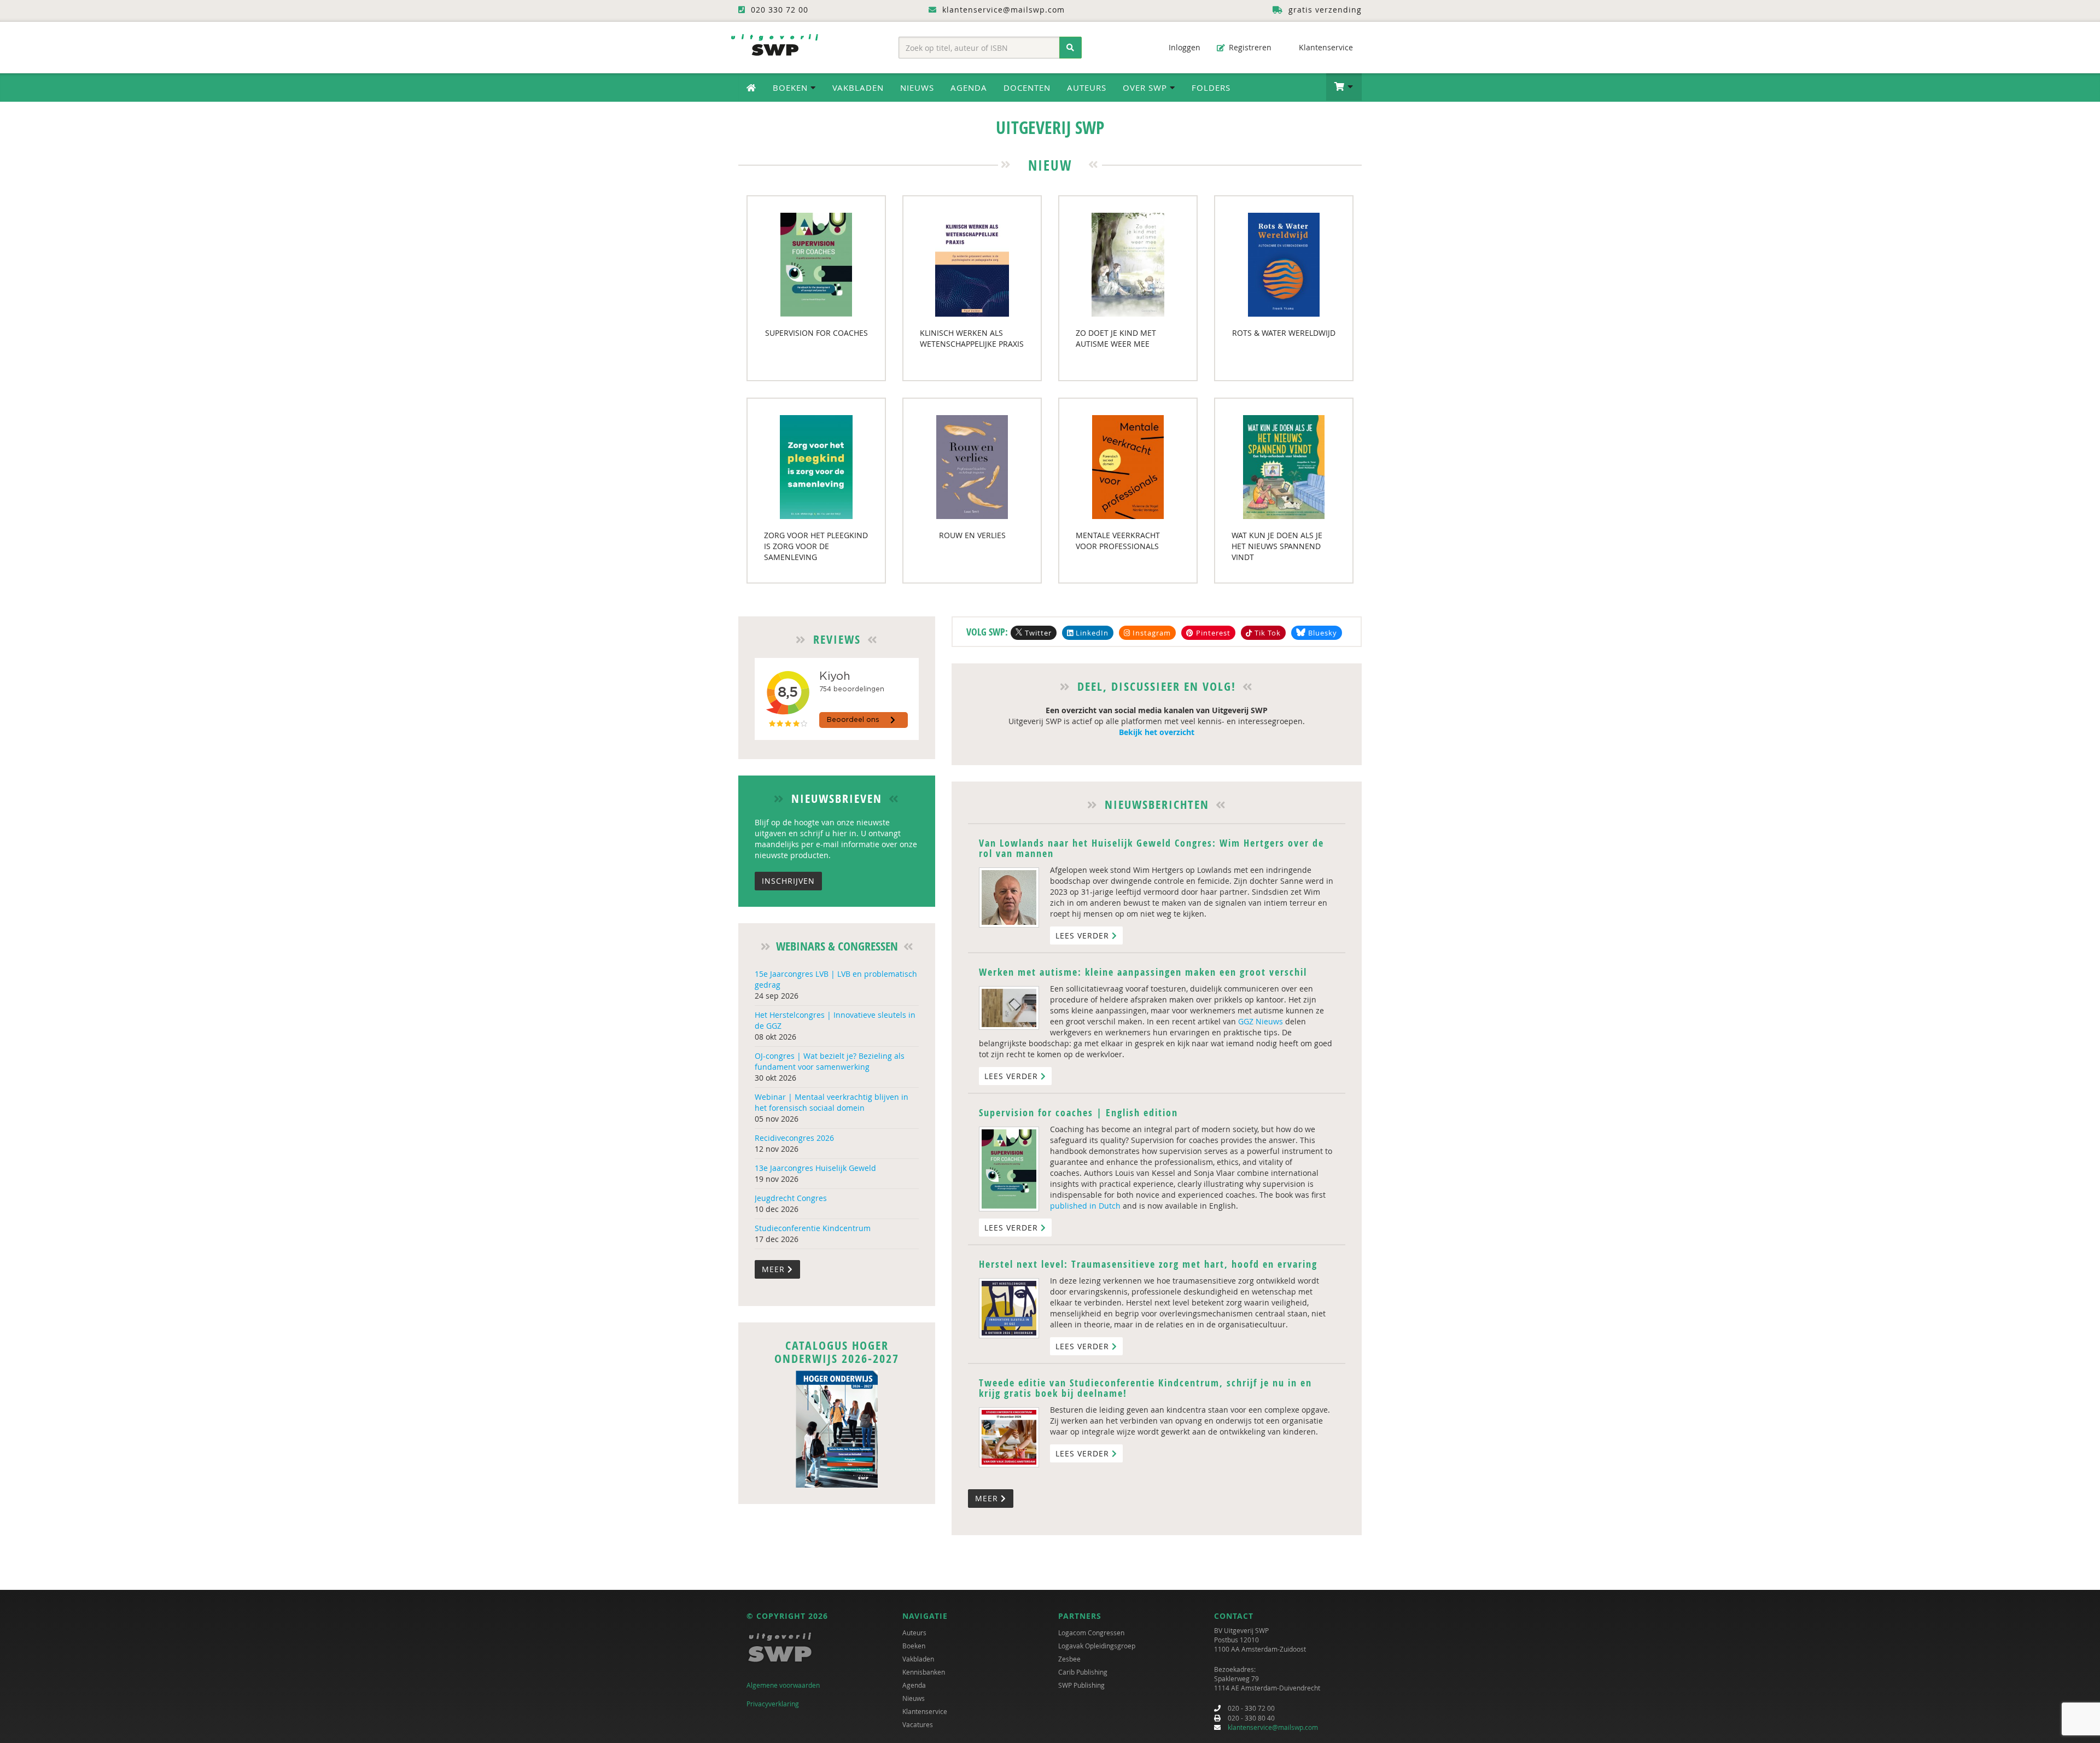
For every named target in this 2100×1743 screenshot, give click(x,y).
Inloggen (1183, 47)
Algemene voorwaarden (783, 1685)
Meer (775, 1269)
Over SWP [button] (1146, 88)
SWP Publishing (1081, 1685)
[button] (1344, 87)
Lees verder (1084, 935)
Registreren (1249, 47)
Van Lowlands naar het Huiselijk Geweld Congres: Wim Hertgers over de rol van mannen (1151, 849)
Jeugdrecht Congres (791, 1198)
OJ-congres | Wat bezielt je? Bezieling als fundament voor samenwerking (830, 1061)
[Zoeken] (1071, 48)
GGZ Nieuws (1261, 1021)
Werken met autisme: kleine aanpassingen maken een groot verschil (1143, 972)
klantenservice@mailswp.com (1273, 1727)
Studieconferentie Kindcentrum (813, 1228)
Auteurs (1087, 88)
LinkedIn (1091, 633)
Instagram (1151, 633)
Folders (1211, 88)
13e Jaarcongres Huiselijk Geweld (815, 1168)
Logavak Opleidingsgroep (1097, 1646)
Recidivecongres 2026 (794, 1138)
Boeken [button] (792, 88)
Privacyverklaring (773, 1704)
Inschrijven (788, 881)
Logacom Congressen (1091, 1633)
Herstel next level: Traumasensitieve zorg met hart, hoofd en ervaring (1148, 1264)
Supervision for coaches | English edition (1078, 1113)
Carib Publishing (1083, 1672)
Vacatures (918, 1724)
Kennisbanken (924, 1672)
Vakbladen (858, 88)
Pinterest (1212, 633)
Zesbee (1069, 1659)
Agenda (969, 88)
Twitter (1038, 633)
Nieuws (917, 88)
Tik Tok (1267, 633)
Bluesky (1323, 633)
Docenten (1027, 88)
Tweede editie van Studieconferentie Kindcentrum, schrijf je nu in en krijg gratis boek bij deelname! (1145, 1388)
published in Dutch (1085, 1206)
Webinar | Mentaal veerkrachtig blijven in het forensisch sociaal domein (832, 1102)
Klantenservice (1325, 47)
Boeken (914, 1646)
